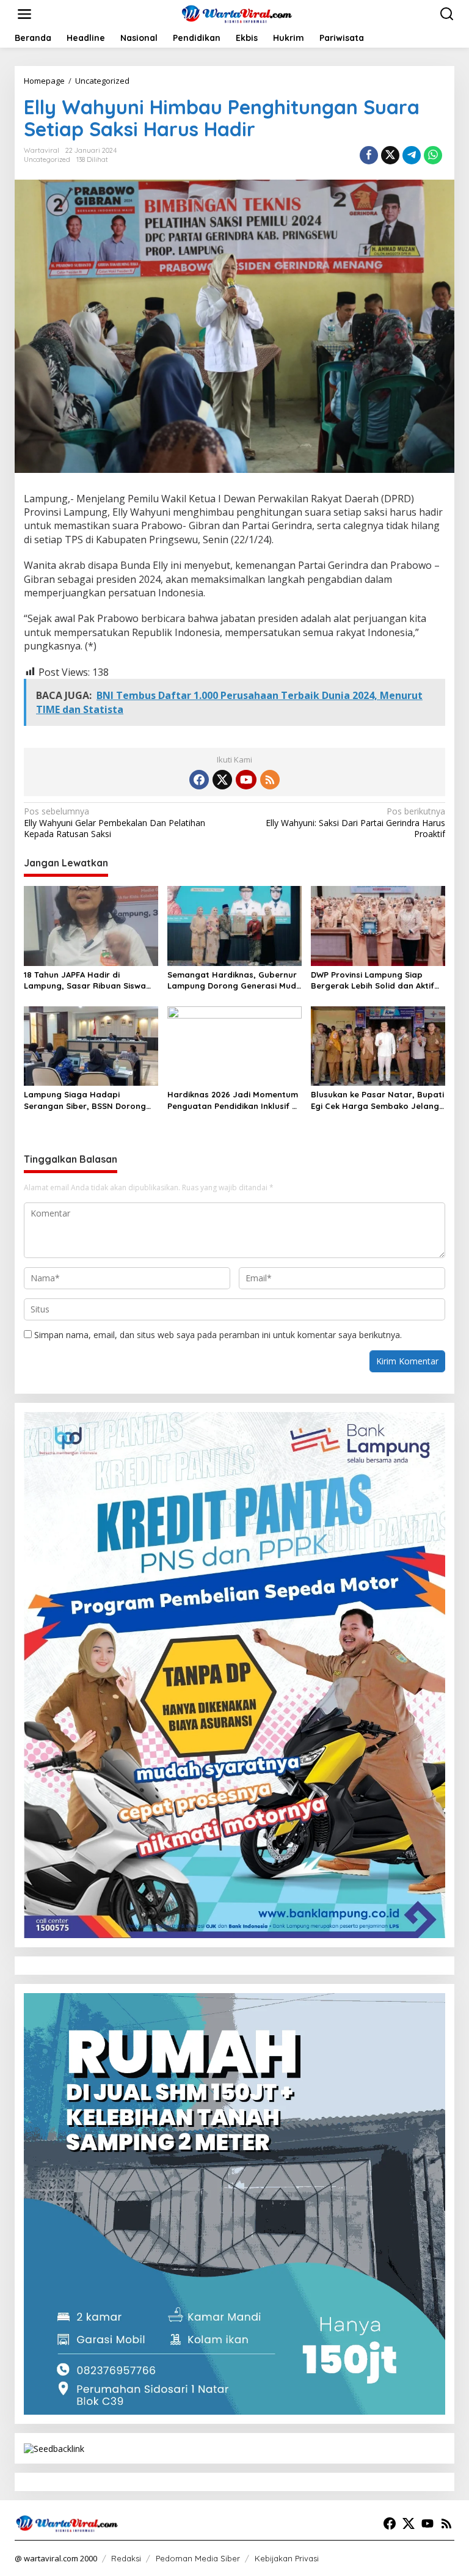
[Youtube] (246, 780)
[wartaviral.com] (237, 13)
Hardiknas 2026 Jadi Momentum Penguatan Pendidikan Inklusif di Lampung (233, 1100)
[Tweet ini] (390, 155)
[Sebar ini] (369, 155)
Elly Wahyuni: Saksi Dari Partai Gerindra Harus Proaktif (355, 822)
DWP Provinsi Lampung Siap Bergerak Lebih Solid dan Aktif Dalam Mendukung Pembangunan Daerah (373, 980)
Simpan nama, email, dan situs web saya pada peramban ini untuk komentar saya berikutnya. (218, 1335)
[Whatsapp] (433, 155)
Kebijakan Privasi (287, 2558)
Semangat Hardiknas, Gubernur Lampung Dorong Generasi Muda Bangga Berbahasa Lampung (234, 980)
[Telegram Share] (412, 155)
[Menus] (24, 14)
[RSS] (270, 780)
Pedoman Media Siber (198, 2558)
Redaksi (126, 2558)
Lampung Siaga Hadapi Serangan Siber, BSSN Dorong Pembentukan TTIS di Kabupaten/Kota (85, 1100)
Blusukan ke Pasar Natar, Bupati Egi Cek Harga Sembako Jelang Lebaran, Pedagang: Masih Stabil (377, 1100)
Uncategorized (47, 159)
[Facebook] (199, 780)
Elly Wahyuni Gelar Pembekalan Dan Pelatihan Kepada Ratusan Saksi (115, 822)
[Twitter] (222, 780)
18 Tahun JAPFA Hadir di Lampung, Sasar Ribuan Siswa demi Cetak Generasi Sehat (85, 980)
